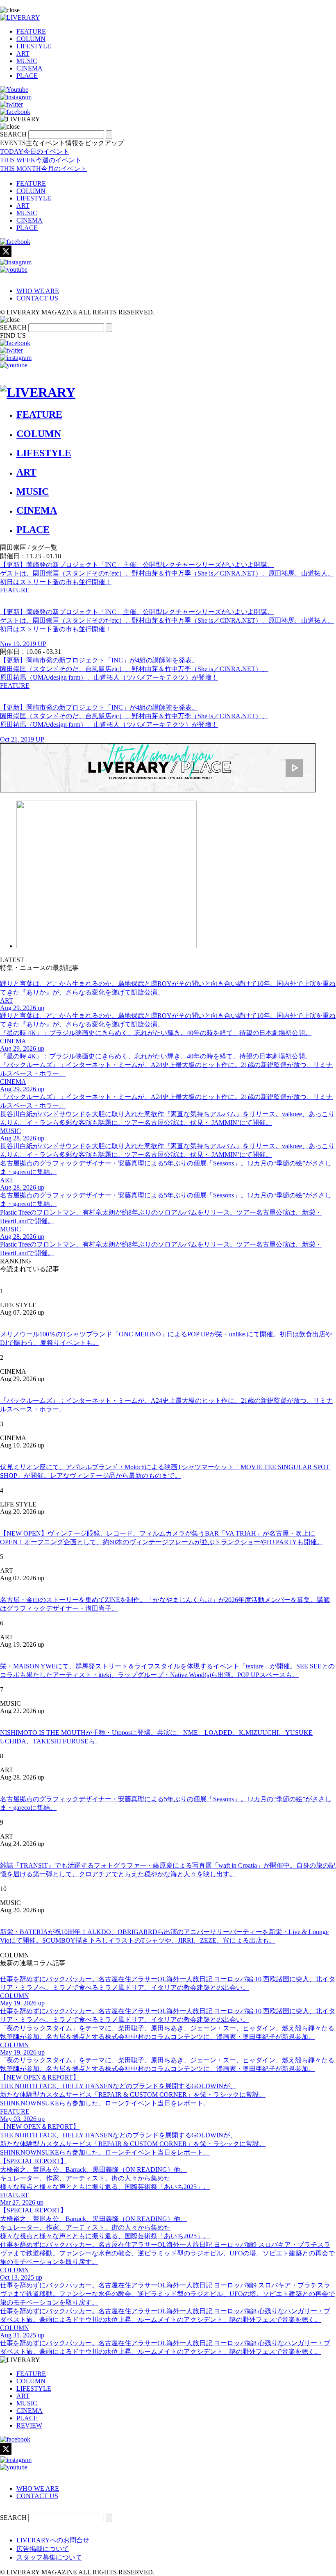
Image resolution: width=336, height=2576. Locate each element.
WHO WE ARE (38, 291)
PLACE (27, 76)
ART (23, 53)
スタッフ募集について (49, 2557)
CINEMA (30, 68)
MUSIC (27, 61)
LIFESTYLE (34, 46)
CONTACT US (37, 298)
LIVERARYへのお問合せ (53, 2540)
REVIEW (29, 2425)
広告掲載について (43, 2549)
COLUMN (31, 39)
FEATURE (31, 31)
